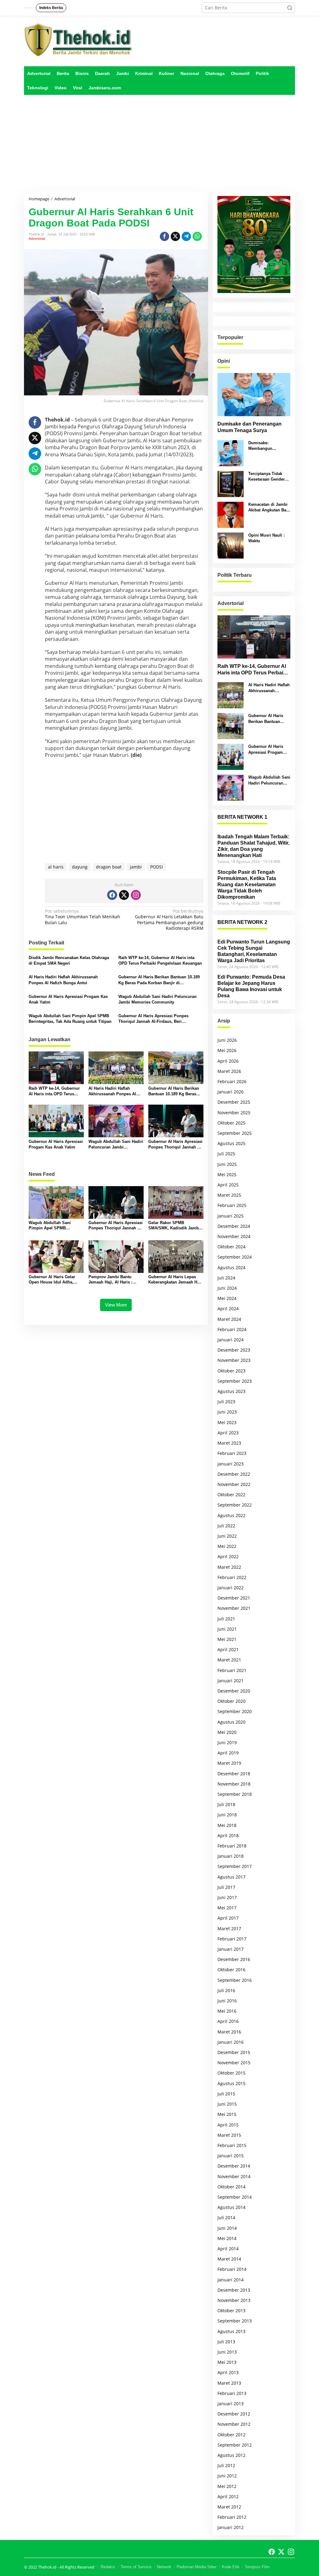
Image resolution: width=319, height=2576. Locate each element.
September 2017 (235, 1866)
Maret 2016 (229, 2032)
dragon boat (109, 867)
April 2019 (228, 1753)
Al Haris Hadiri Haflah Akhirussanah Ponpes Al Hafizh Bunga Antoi (63, 980)
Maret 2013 (229, 2383)
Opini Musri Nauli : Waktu (267, 538)
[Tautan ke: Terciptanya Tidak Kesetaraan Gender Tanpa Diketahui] (231, 484)
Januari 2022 (231, 1588)
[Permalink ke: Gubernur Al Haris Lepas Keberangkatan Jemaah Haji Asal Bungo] (176, 1256)
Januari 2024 (231, 1340)
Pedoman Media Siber (197, 2567)
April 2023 (228, 1433)
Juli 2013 (226, 2342)
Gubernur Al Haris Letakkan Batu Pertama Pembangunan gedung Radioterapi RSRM (169, 920)
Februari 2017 (232, 1939)
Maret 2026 (229, 1071)
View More (116, 1305)
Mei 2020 (227, 1732)
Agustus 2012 (231, 2455)
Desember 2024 (234, 1226)
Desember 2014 (234, 2166)
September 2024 (235, 1257)
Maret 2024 (229, 1319)
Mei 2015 (227, 2114)
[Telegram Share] (186, 236)
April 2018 (228, 1835)
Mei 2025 (227, 1174)
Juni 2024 (227, 1288)
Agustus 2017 (231, 1877)
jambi (136, 867)
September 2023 (235, 1381)
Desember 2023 (234, 1350)
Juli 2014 (226, 2217)
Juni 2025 (227, 1164)
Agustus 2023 (231, 1391)
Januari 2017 (231, 1949)
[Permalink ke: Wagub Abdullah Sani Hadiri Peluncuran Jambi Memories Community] (116, 1120)
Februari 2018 (232, 1846)
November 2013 (234, 2300)
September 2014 (235, 2197)
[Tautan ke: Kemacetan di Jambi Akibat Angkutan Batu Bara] (231, 514)
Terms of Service (136, 2567)
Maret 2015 (229, 2135)
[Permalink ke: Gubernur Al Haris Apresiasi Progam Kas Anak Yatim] (56, 1120)
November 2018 (234, 1784)
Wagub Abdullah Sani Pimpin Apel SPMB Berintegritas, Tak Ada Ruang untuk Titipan (70, 1019)
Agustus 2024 (231, 1267)
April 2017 (228, 1918)
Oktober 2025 (231, 1123)
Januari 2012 (231, 2527)
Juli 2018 (226, 1804)
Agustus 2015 (231, 2083)
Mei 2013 (227, 2362)
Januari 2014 (231, 2280)
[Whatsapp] (197, 236)
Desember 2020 (234, 1691)
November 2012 (234, 2424)
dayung (80, 867)
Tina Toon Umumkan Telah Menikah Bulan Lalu (83, 917)
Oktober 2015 (231, 2073)
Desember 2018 (234, 1774)
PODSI (157, 867)
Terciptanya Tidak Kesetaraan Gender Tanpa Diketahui (267, 477)
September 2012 (235, 2445)
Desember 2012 (234, 2414)
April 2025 (228, 1185)
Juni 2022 (227, 1536)
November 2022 (234, 1484)
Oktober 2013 (231, 2310)
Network (164, 2567)
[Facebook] (112, 895)
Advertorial (37, 239)
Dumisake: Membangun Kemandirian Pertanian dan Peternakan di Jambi (268, 446)
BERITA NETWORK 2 (242, 922)
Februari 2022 (232, 1577)
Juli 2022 (226, 1526)
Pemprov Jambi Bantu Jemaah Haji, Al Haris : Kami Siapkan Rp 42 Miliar (114, 1280)
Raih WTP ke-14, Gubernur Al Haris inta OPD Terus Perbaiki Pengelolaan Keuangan (160, 960)
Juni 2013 (227, 2352)
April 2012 (228, 2497)
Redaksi (108, 2567)
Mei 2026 (227, 1050)
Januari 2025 (231, 1216)
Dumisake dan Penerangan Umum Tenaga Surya (250, 427)
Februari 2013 (232, 2393)
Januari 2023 (231, 1464)
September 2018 (235, 1794)
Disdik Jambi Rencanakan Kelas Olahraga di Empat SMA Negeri (69, 960)
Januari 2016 (231, 2042)
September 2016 (235, 1980)
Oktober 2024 (231, 1247)
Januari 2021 (231, 1681)
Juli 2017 (226, 1887)
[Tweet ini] (175, 236)
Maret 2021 (229, 1660)
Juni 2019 (227, 1742)
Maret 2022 (229, 1567)
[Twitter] (124, 895)
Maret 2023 (229, 1443)
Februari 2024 (232, 1329)
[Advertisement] (159, 143)
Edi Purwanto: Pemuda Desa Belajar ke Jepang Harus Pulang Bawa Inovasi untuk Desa (251, 986)
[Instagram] (136, 895)
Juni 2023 (227, 1412)
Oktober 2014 (231, 2187)
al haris (56, 867)
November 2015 (234, 2063)
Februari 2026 (232, 1081)
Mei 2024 (227, 1298)
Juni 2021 (227, 1629)
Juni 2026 (227, 1040)
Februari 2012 (232, 2517)
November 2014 (234, 2176)
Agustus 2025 (231, 1143)
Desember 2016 (234, 1959)
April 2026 (228, 1061)
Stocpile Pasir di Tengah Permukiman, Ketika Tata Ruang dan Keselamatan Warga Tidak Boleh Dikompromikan (247, 885)
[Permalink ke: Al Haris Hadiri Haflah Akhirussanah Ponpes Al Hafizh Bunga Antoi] (116, 1067)
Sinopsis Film (257, 2567)
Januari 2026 (231, 1092)
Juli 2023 (226, 1402)
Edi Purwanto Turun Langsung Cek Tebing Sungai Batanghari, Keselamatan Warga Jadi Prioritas (254, 951)
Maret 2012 (229, 2507)
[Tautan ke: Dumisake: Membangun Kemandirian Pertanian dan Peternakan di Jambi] (231, 453)
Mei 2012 (227, 2486)
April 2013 (228, 2372)
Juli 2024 (226, 1278)
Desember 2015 (234, 2052)
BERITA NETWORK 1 (242, 817)
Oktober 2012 (231, 2435)
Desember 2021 (234, 1598)
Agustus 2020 (231, 1722)
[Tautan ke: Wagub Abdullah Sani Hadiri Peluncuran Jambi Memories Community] (231, 787)
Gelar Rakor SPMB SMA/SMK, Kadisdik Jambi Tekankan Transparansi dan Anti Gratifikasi (175, 1226)
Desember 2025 (234, 1102)
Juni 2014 (227, 2228)
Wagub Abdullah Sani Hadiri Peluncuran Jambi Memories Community (157, 999)
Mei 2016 (227, 2011)
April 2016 (228, 2021)
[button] (290, 8)
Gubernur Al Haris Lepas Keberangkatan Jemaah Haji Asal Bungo (175, 1280)
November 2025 (234, 1113)
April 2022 (228, 1556)
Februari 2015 (232, 2145)
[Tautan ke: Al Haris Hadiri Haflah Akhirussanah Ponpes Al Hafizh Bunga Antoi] (231, 695)
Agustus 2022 (231, 1515)
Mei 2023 (227, 1422)
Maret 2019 (229, 1763)
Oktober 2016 (231, 1970)
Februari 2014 (232, 2269)
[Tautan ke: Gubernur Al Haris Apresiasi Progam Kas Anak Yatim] (231, 756)
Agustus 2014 (231, 2207)
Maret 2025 (229, 1195)
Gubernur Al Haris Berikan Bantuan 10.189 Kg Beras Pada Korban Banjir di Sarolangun (159, 980)
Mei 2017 (227, 1908)
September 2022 (235, 1505)
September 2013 (235, 2321)
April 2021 (228, 1649)
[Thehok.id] (79, 40)
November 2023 (234, 1360)
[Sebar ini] (164, 236)
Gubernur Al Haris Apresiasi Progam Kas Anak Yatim (68, 999)
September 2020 (235, 1711)
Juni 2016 (227, 2001)
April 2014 (228, 2249)
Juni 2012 (227, 2476)
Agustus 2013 (231, 2331)
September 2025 (235, 1133)
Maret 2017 (229, 1929)
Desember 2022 (234, 1474)
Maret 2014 (229, 2259)
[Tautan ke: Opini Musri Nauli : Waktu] (231, 545)
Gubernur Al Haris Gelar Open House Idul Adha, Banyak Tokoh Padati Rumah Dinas (52, 1280)
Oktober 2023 (231, 1371)
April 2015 (228, 2125)
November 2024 (234, 1236)
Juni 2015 (227, 2104)
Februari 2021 (232, 1670)
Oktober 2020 (231, 1701)
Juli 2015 (226, 2094)
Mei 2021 (227, 1639)
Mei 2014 (227, 2238)
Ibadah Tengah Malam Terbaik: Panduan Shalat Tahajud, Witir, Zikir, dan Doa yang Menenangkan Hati (253, 846)
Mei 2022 (227, 1546)
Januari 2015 (231, 2156)
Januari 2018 (231, 1856)
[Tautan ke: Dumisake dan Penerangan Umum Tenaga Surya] (254, 395)
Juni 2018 (227, 1815)
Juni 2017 (227, 1897)
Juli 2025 (226, 1154)
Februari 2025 (232, 1205)
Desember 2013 (234, 2290)
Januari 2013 (231, 2404)
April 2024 (228, 1309)
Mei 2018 (227, 1825)
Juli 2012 (226, 2465)
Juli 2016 (226, 1990)
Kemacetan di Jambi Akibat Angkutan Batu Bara (269, 508)
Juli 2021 (226, 1619)
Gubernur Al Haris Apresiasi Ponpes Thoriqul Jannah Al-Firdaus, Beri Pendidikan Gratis (153, 1019)
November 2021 (234, 1608)
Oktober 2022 (231, 1495)
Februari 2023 (232, 1453)
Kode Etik (231, 2567)
